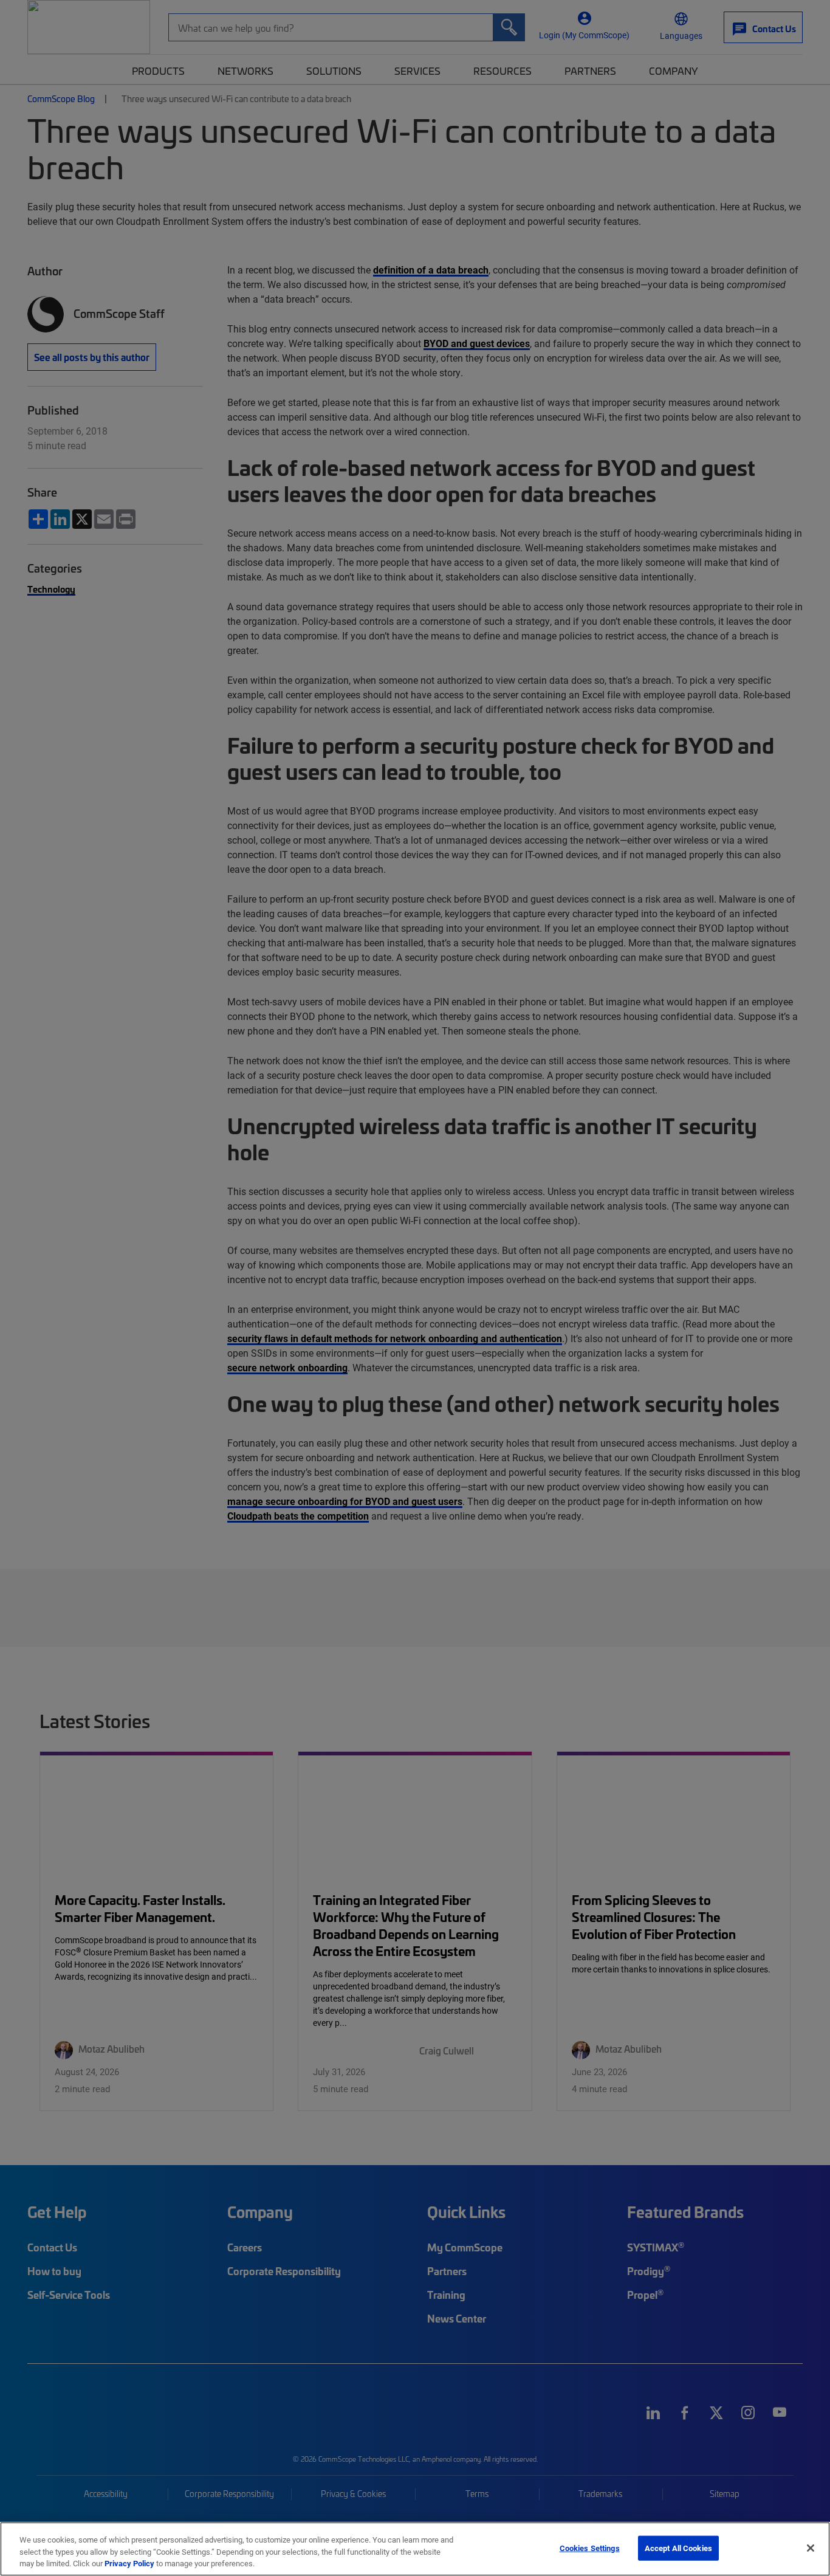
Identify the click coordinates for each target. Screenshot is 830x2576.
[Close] (811, 2548)
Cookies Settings (590, 2547)
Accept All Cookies (678, 2547)
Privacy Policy (129, 2563)
